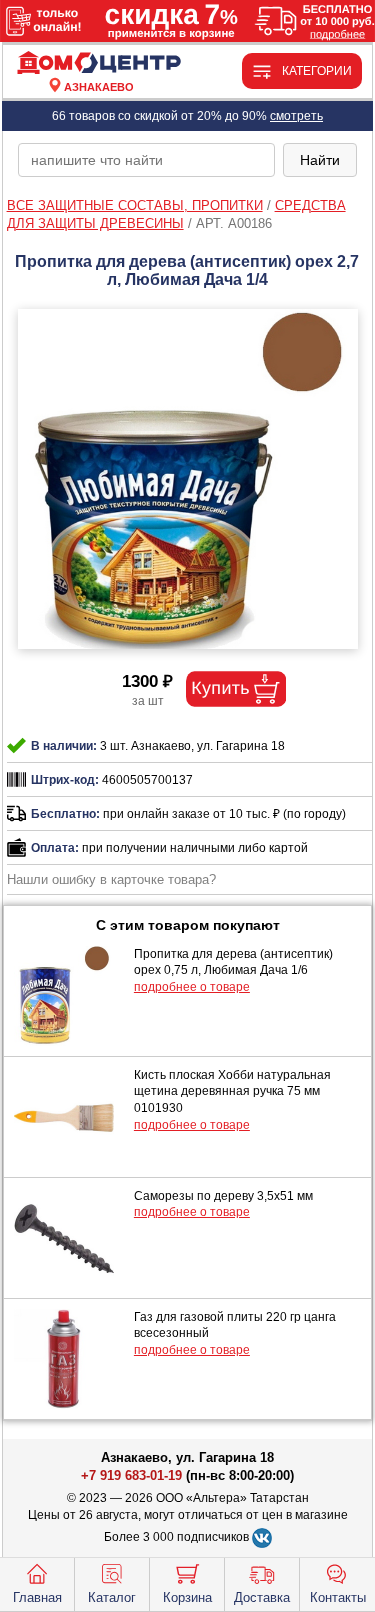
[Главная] (99, 63)
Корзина (187, 1597)
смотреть (296, 116)
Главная (37, 1597)
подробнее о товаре (192, 987)
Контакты (338, 1597)
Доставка (262, 1597)
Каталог (112, 1597)
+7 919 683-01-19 (131, 1475)
